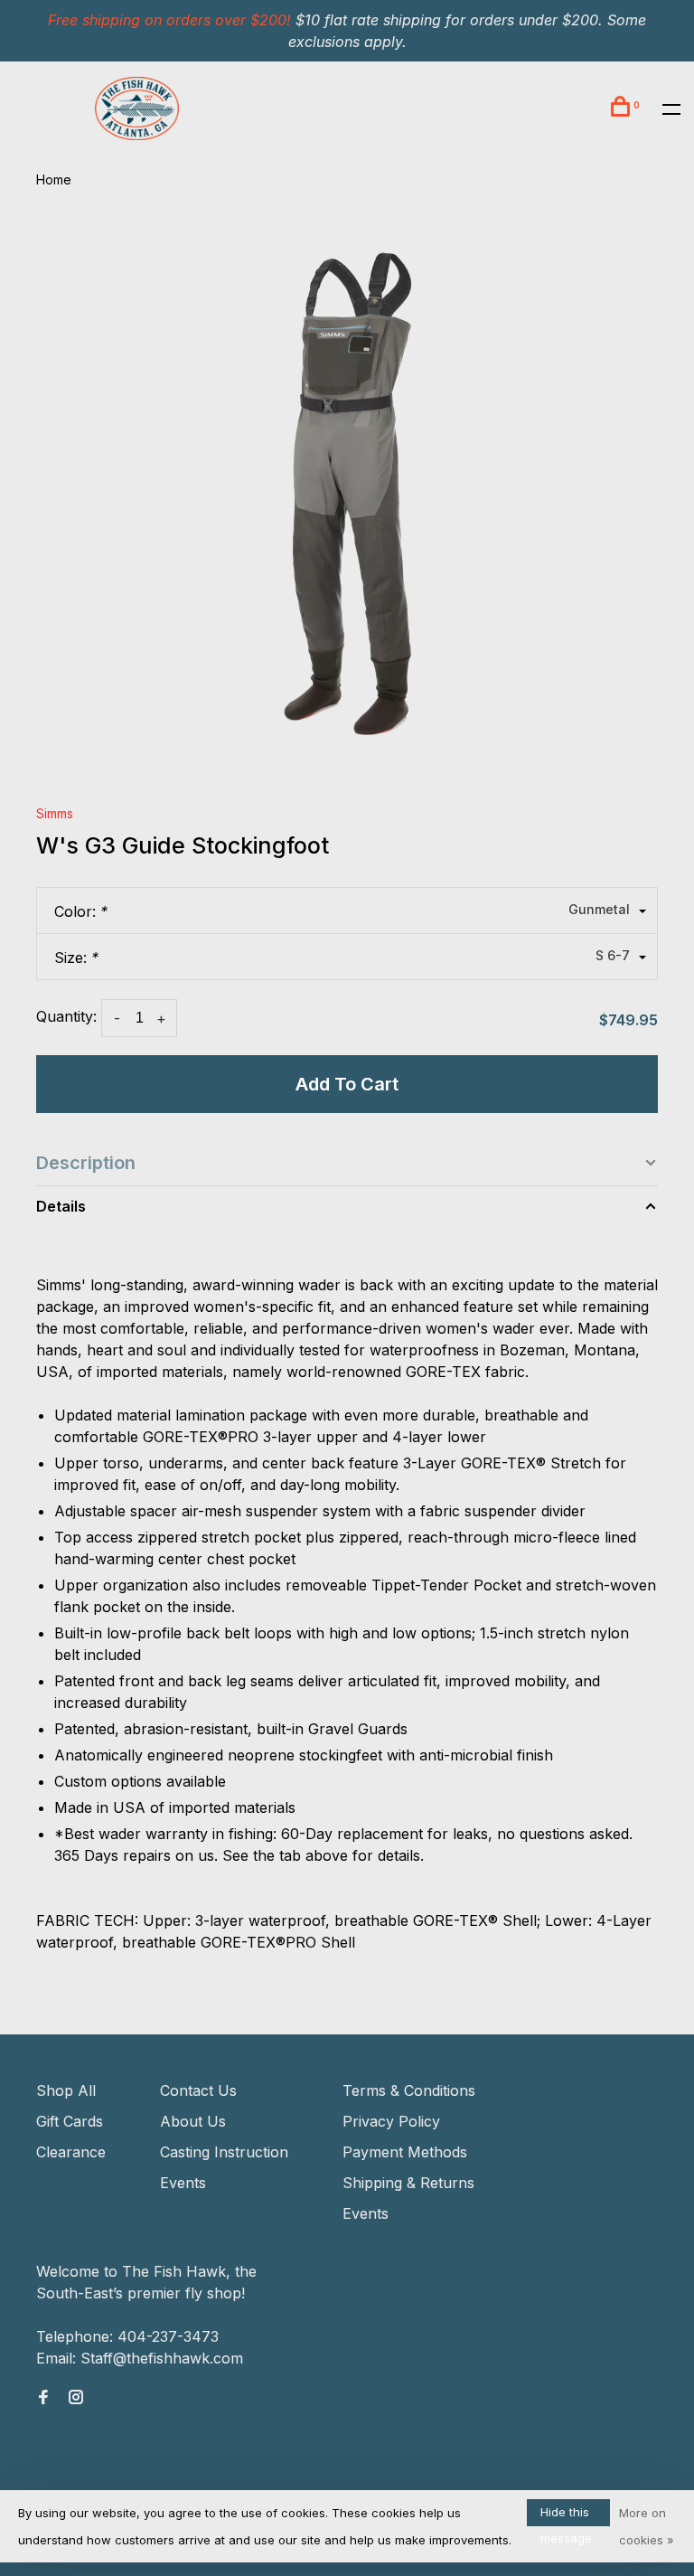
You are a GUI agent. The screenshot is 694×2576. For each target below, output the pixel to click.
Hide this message (566, 2515)
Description (86, 1163)
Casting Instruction (224, 2152)
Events (183, 2183)
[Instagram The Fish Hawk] (76, 2398)
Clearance (71, 2152)
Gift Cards (70, 2121)
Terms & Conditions (409, 2090)
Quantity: (66, 1016)
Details (61, 1206)
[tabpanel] (347, 497)
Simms (55, 813)
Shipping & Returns (408, 2183)
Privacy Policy (391, 2121)
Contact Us (198, 2090)
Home (54, 179)
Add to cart (347, 1084)
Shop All (66, 2090)
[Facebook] (43, 2398)
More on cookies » (647, 2526)
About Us (193, 2121)
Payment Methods (405, 2152)
